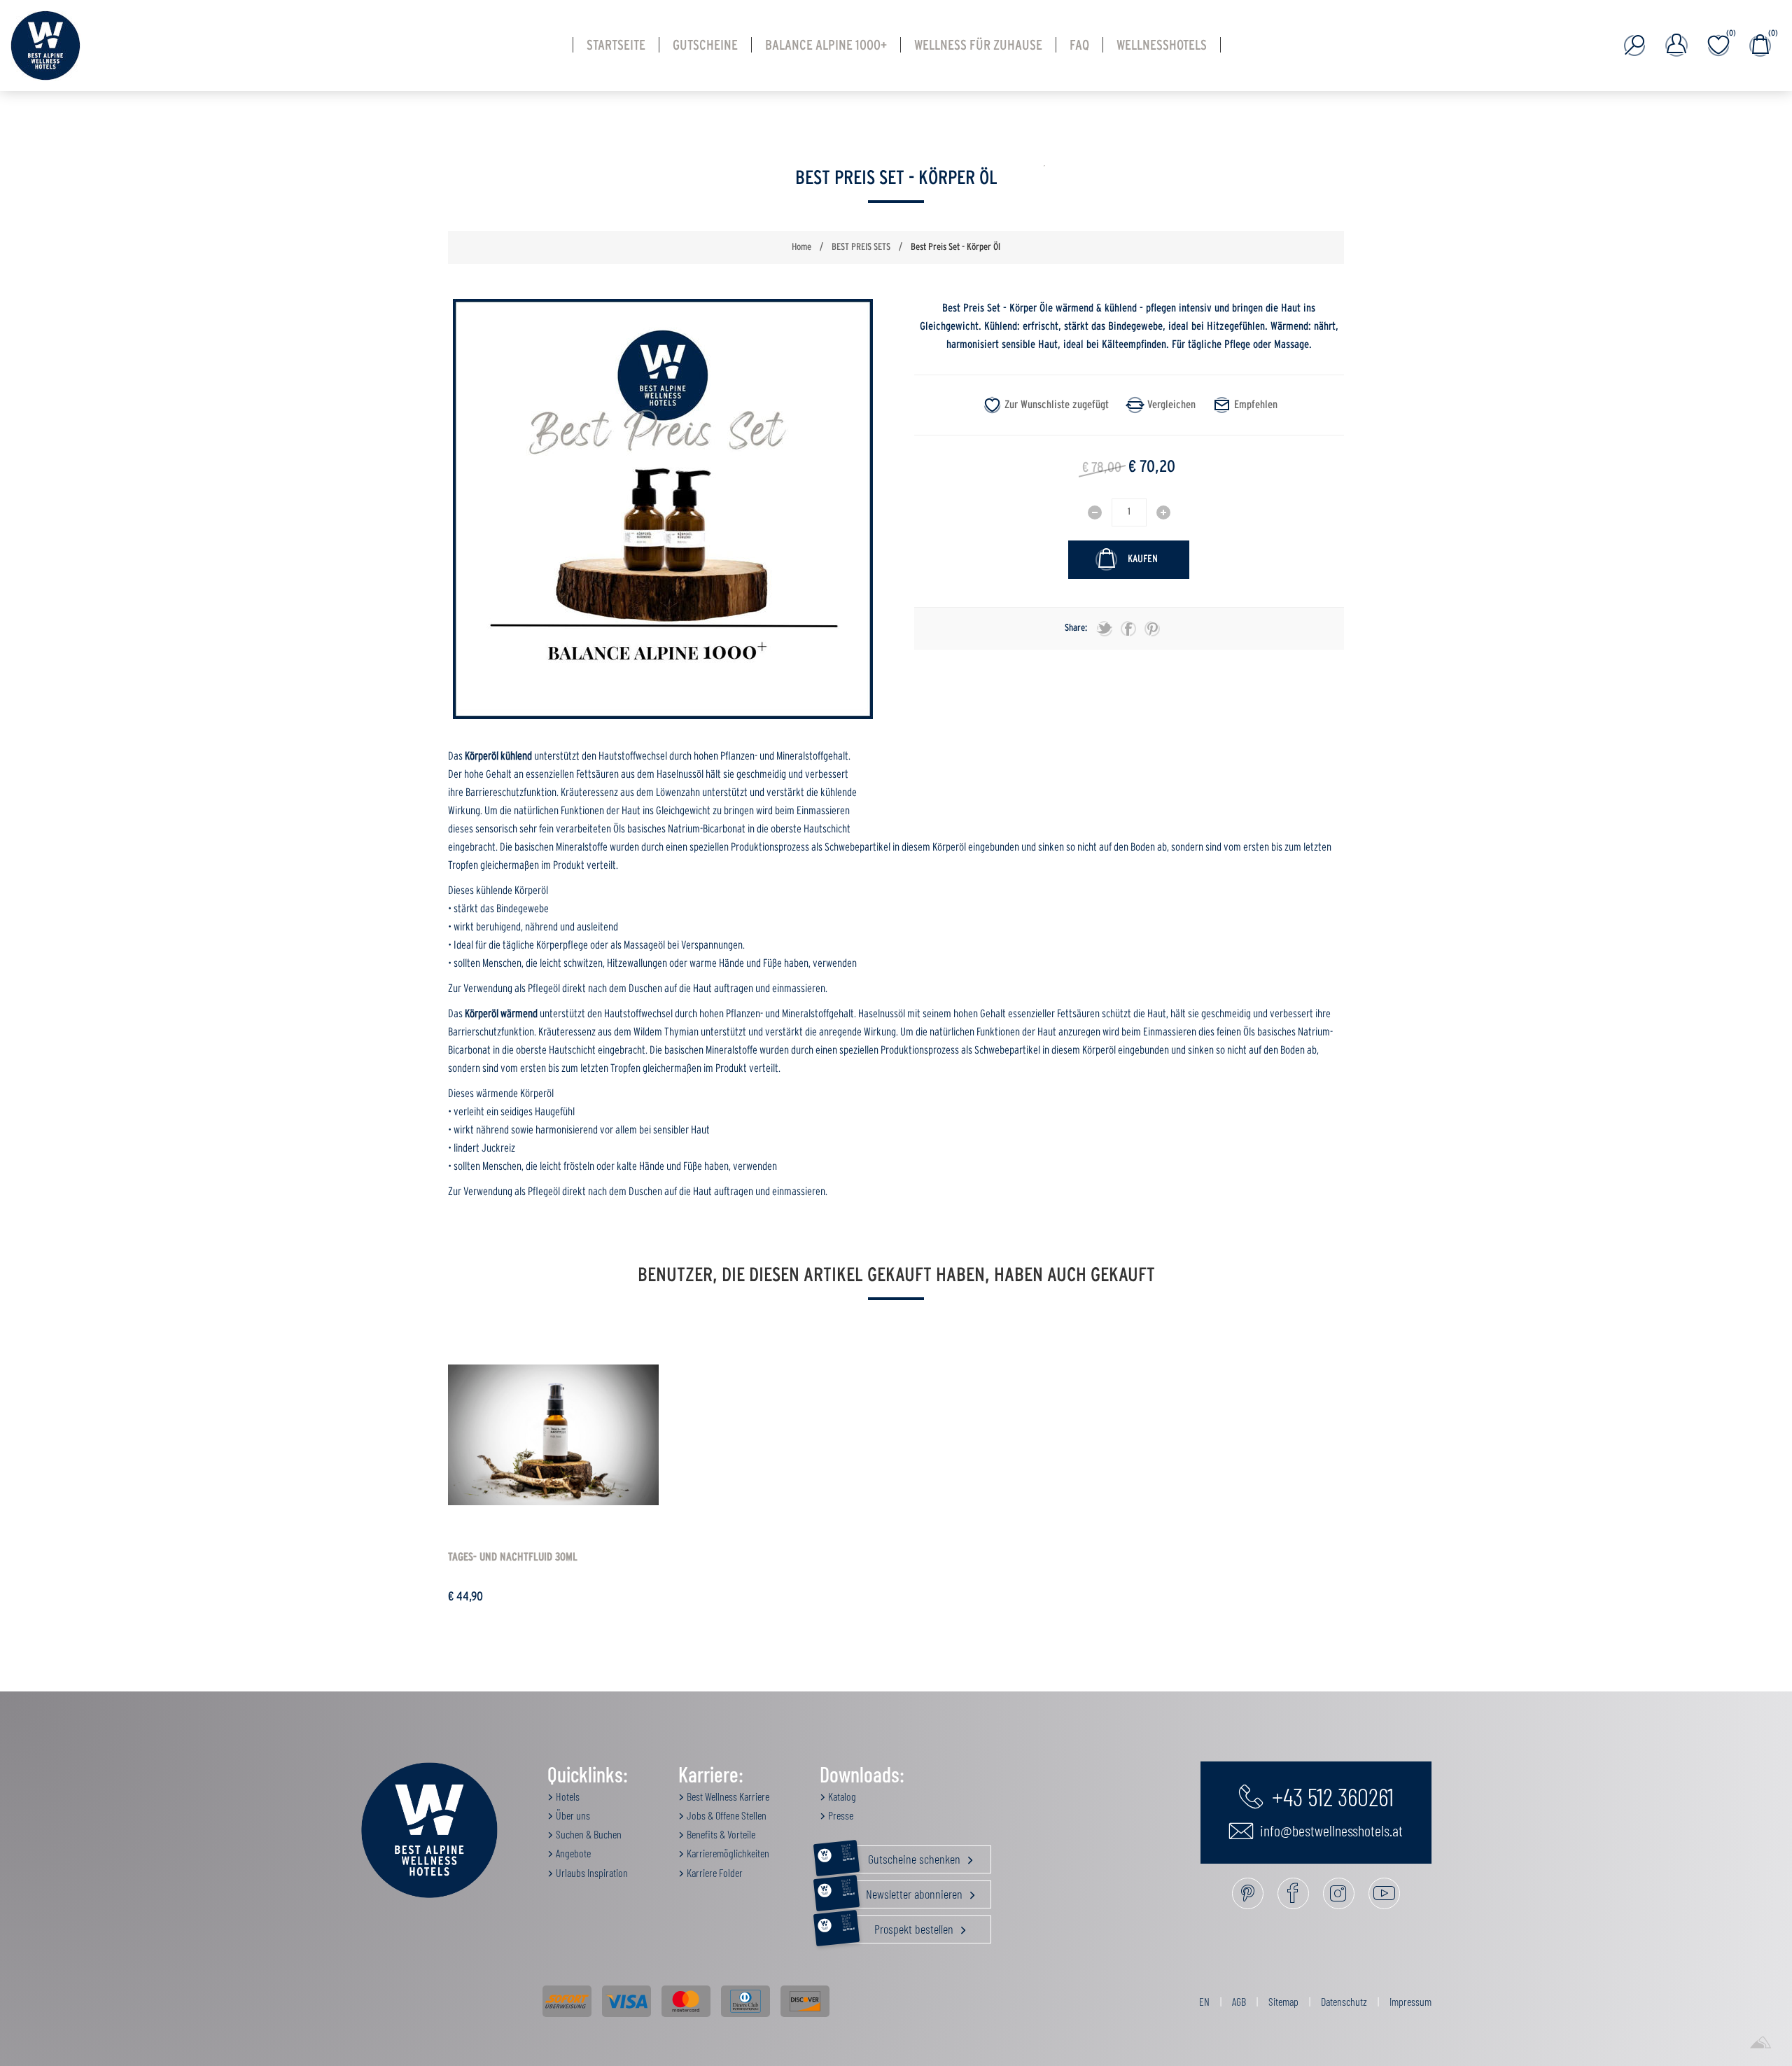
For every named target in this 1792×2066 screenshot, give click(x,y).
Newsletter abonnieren (903, 1891)
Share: (1076, 628)
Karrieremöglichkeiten (727, 1853)
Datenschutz (1344, 2001)
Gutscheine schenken (902, 1856)
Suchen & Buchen (588, 1834)
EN (1204, 2001)
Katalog (841, 1796)
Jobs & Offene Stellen (726, 1815)
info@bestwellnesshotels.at (1330, 1830)
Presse (840, 1815)
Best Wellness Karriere (727, 1796)
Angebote (572, 1853)
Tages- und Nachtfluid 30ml (513, 1557)
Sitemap (1283, 2001)
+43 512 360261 (1330, 1796)
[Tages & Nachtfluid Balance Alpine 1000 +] (553, 1435)
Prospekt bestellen (899, 1926)
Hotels (567, 1796)
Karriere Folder (714, 1872)
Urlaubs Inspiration (591, 1872)
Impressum (1410, 2001)
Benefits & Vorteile (720, 1834)
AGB (1239, 2001)
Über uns (572, 1815)
